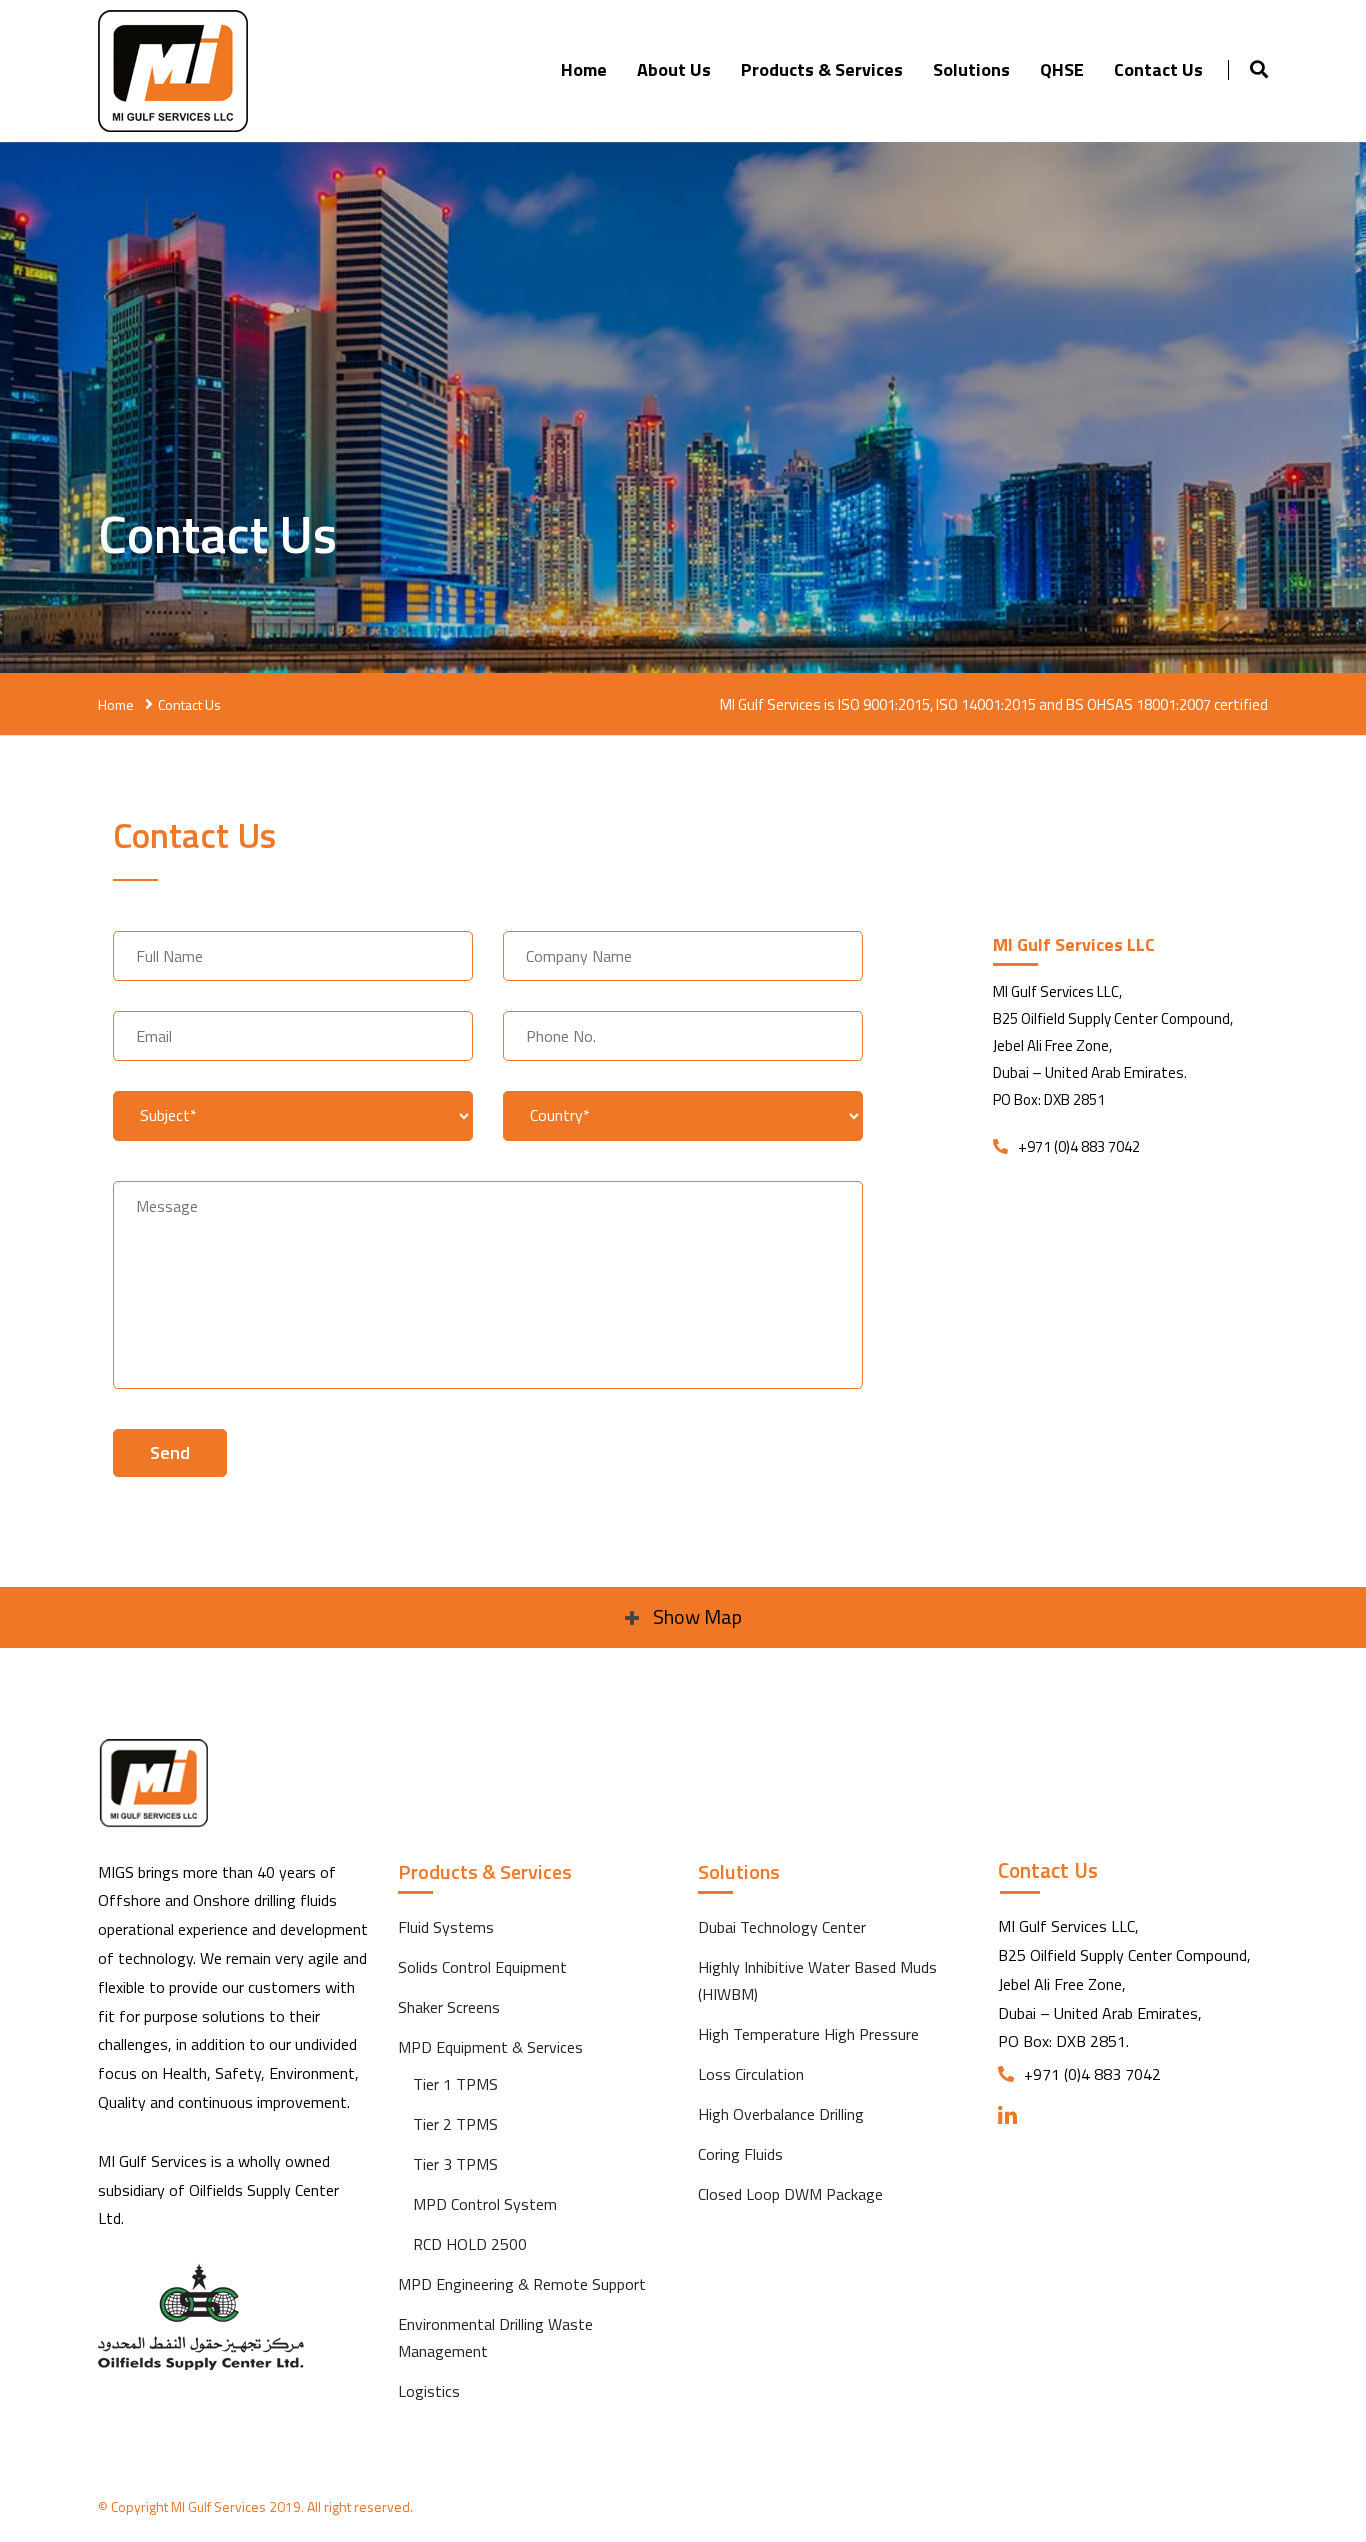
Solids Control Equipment (482, 1967)
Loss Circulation (751, 2074)
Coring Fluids (740, 2154)
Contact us (1158, 69)
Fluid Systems (446, 1927)
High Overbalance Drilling (781, 2114)
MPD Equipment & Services (490, 2047)
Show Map (695, 1616)
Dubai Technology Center (782, 1927)
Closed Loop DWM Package (790, 2194)
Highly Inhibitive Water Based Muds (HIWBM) (817, 1980)
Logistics (429, 2391)
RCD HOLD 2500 (470, 2244)
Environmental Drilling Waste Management (495, 2337)
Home (584, 69)
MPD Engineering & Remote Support (522, 2284)
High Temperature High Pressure (808, 2034)
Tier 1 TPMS (455, 2084)
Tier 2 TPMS (455, 2124)
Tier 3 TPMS (455, 2164)
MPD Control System (485, 2204)
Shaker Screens (449, 2007)
